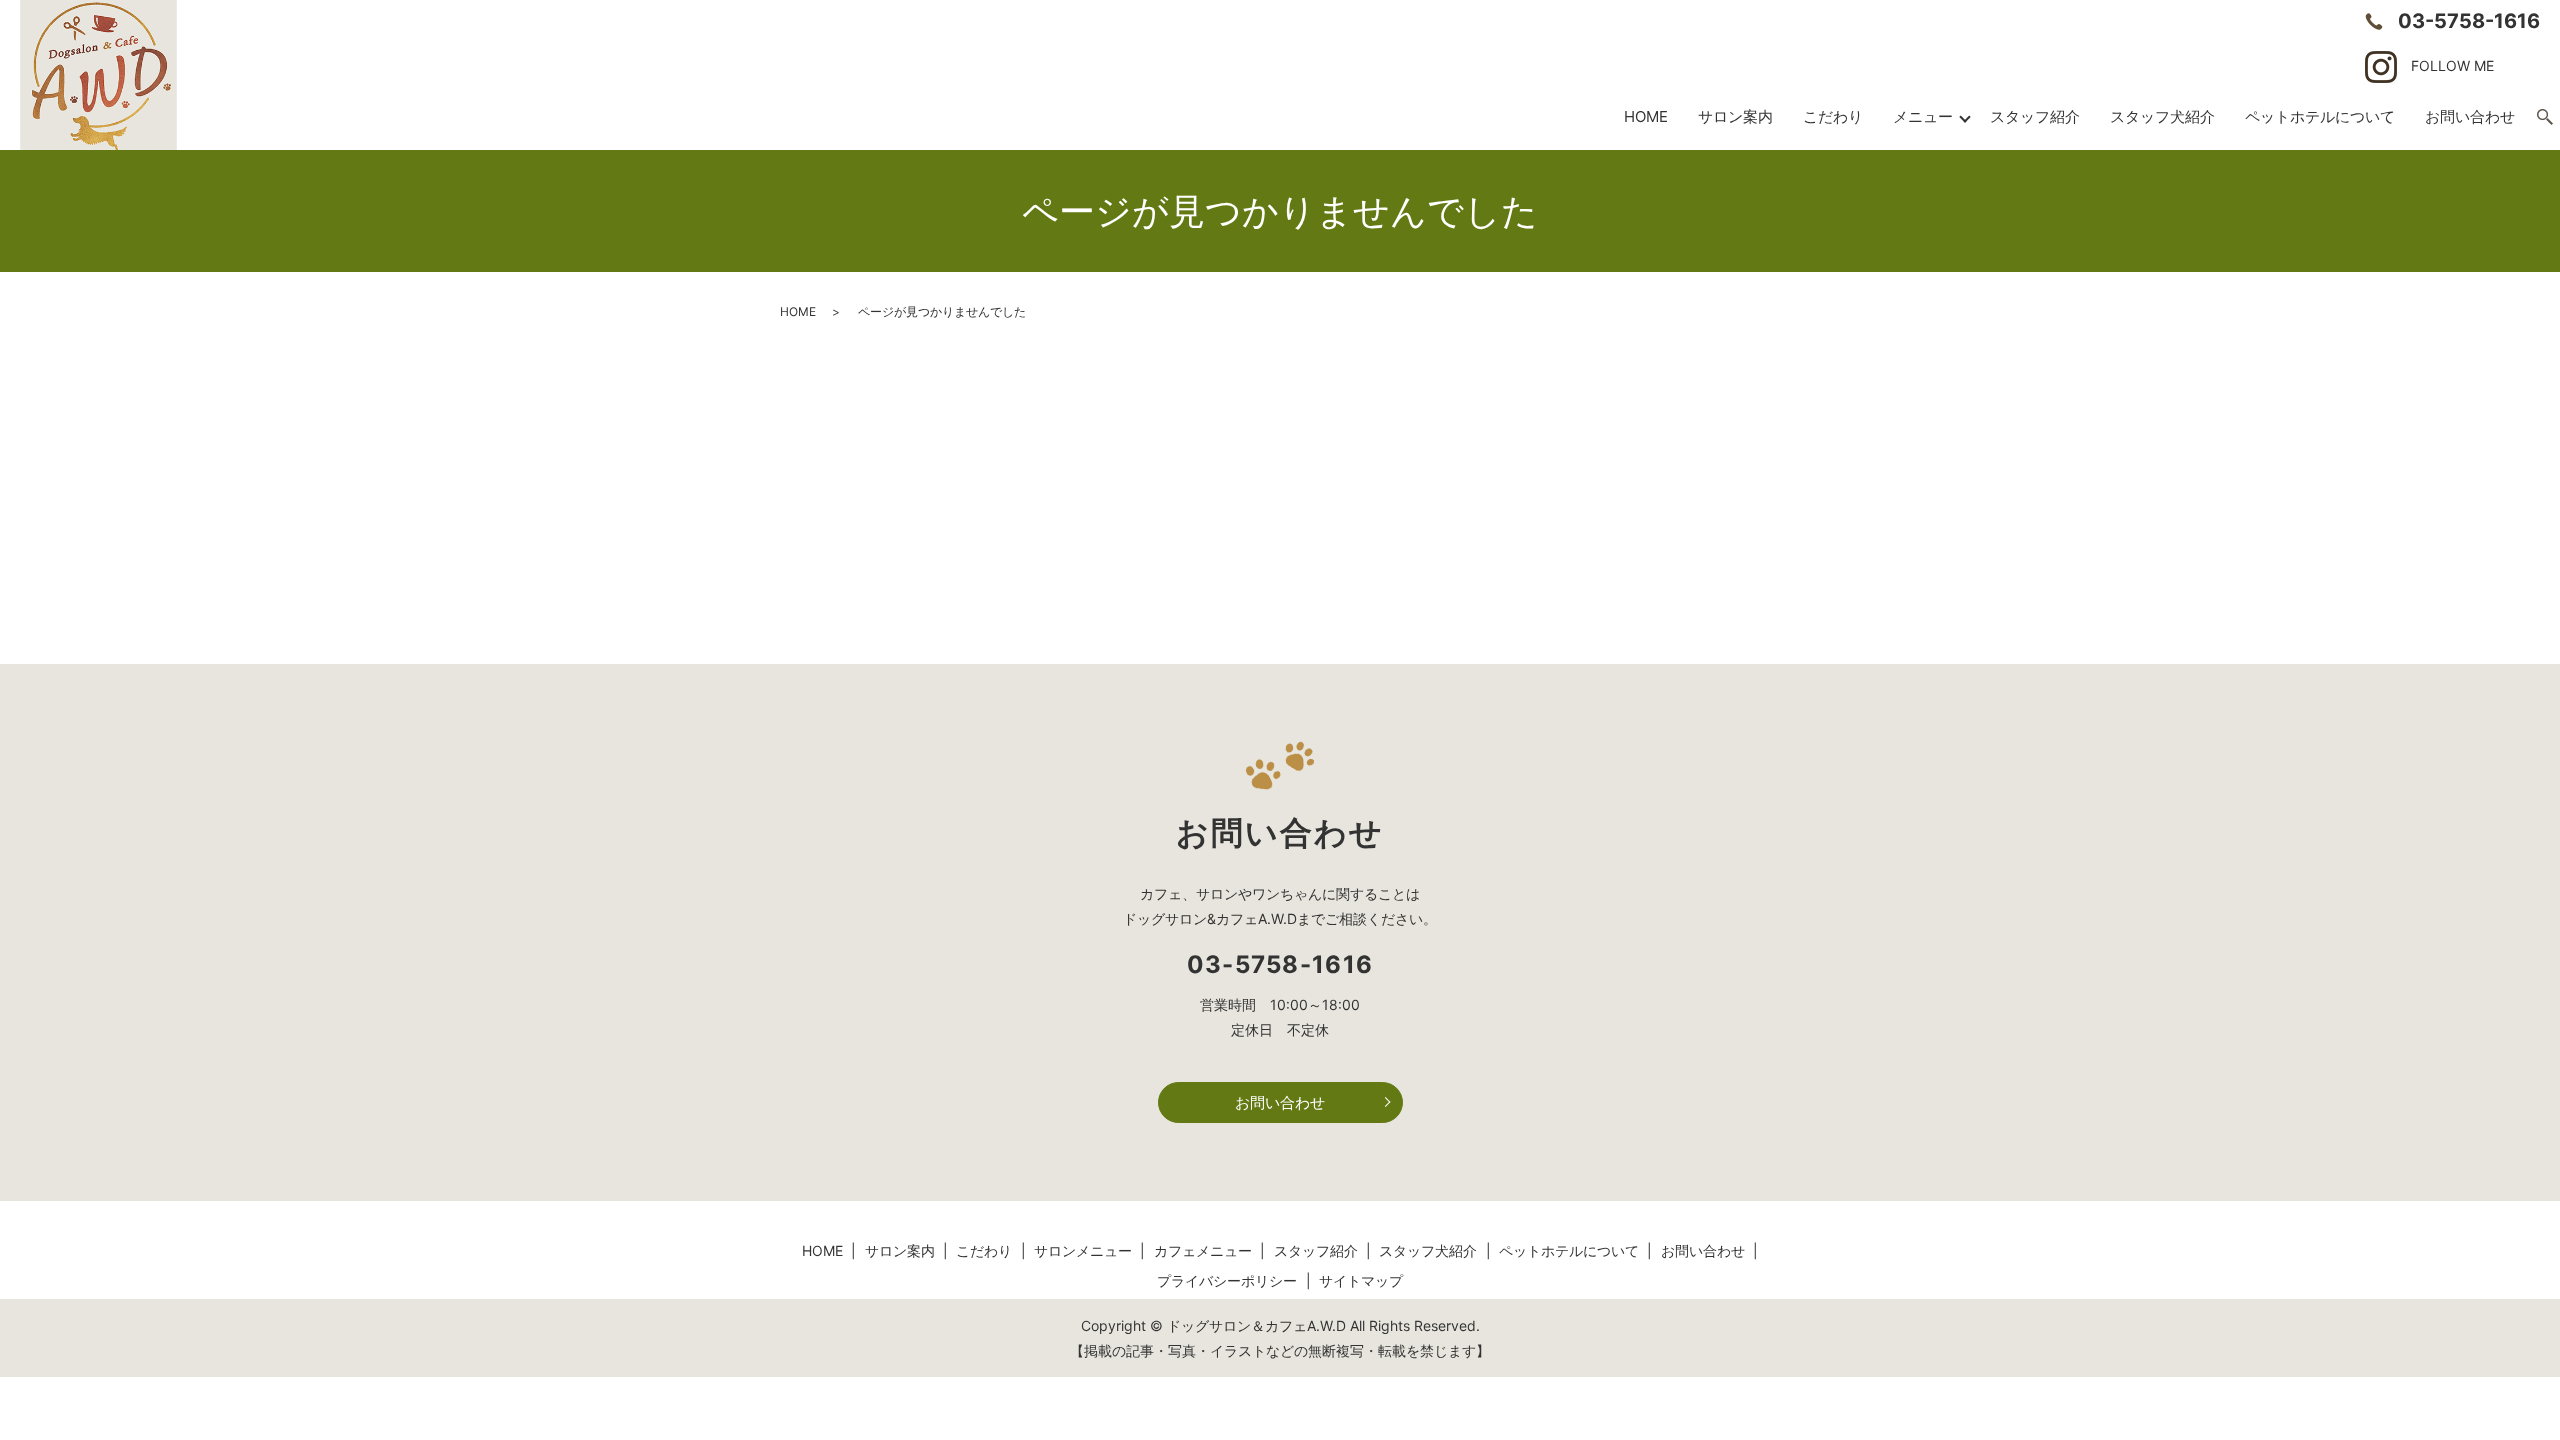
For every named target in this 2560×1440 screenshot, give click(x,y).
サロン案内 (1735, 116)
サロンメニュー (1083, 1250)
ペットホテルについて (2320, 116)
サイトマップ (1361, 1280)
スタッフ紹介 (2035, 116)
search (2545, 118)
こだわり (1833, 116)
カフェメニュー (1203, 1250)
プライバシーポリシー (1227, 1280)
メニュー (1923, 116)
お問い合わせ (1280, 1102)
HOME (1646, 116)
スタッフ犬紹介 (2162, 116)
